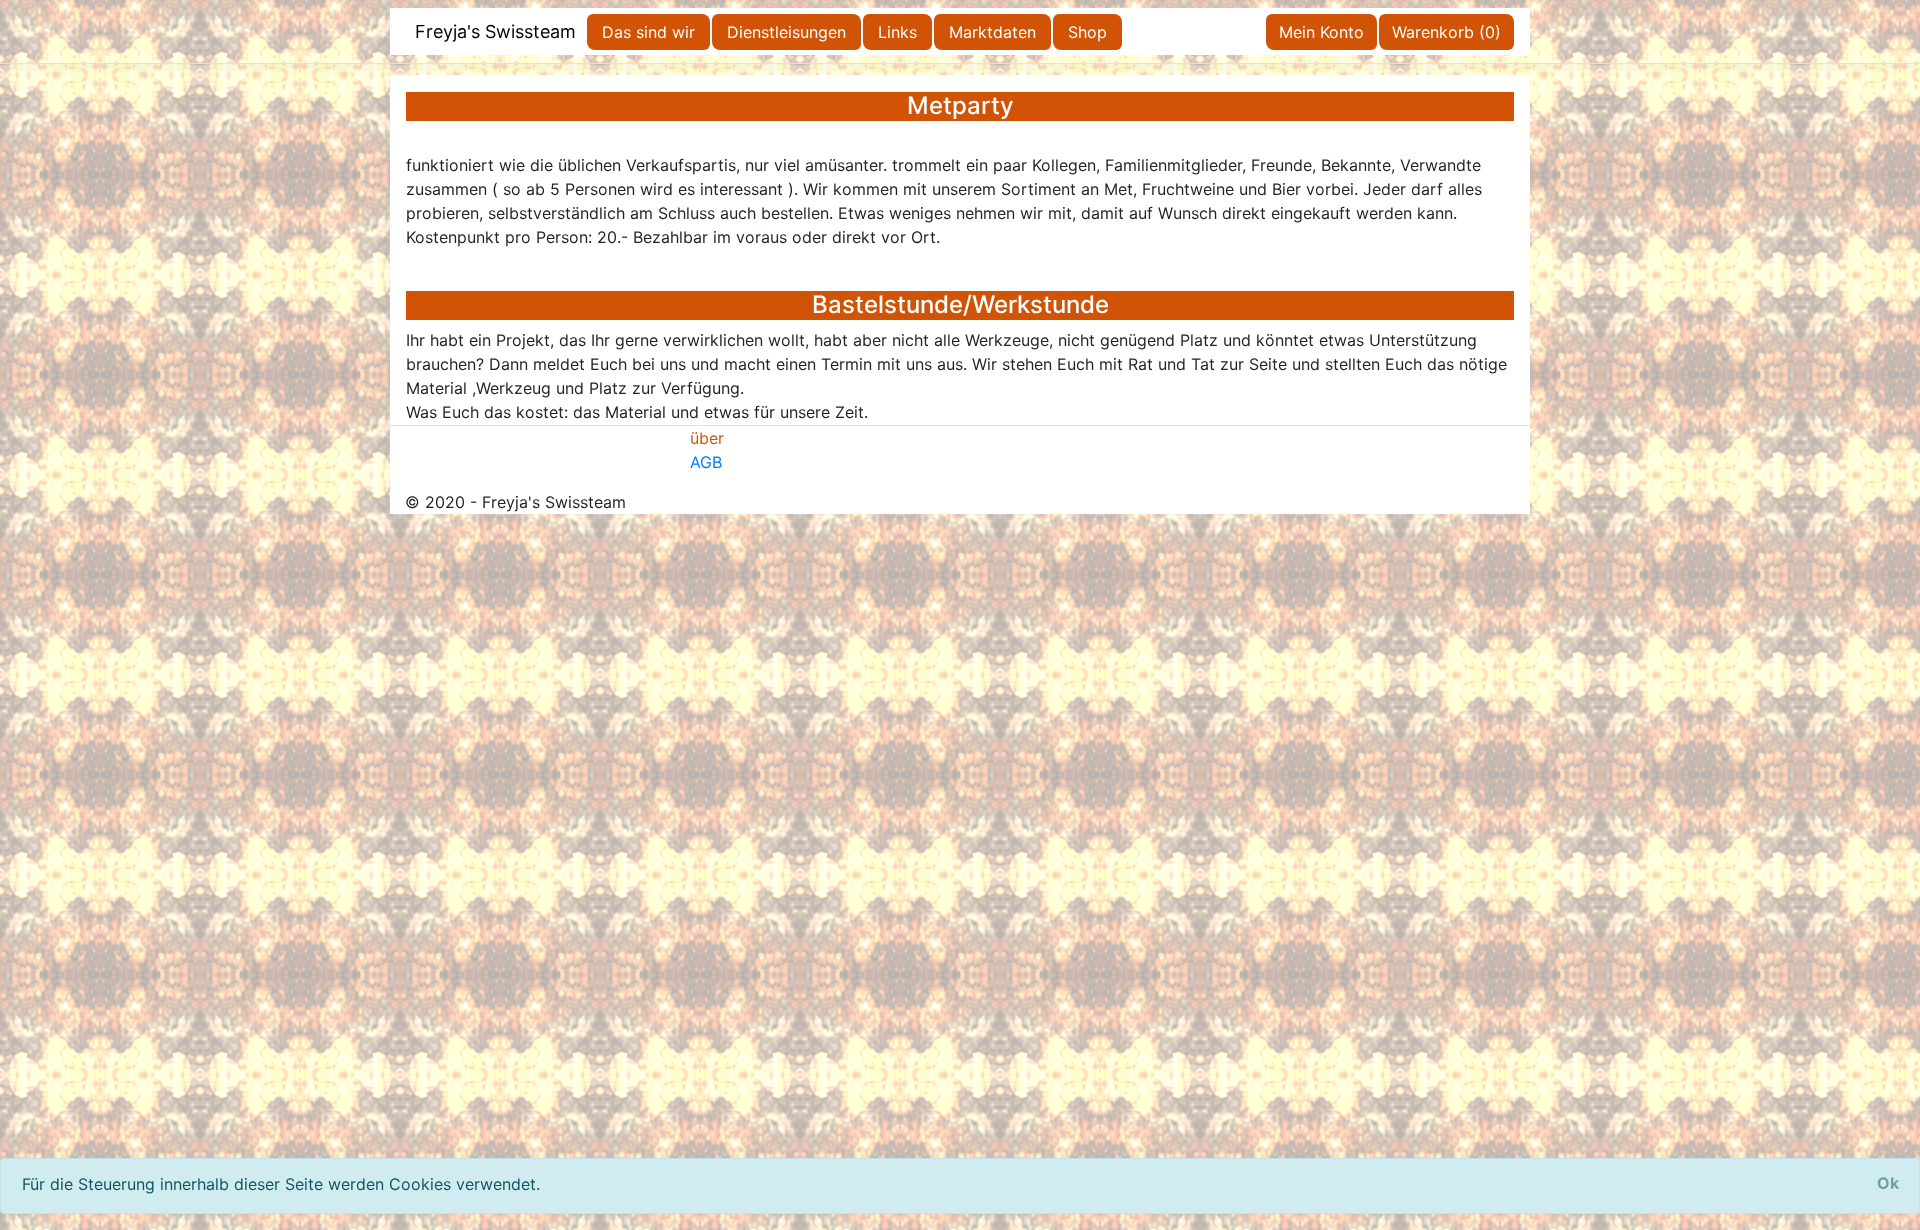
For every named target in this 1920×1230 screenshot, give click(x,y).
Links (897, 32)
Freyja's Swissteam (495, 31)
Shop (1087, 32)
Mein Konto (1321, 32)
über (707, 438)
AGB (706, 462)
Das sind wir (648, 32)
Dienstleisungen (786, 32)
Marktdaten (992, 32)
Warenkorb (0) (1446, 32)
